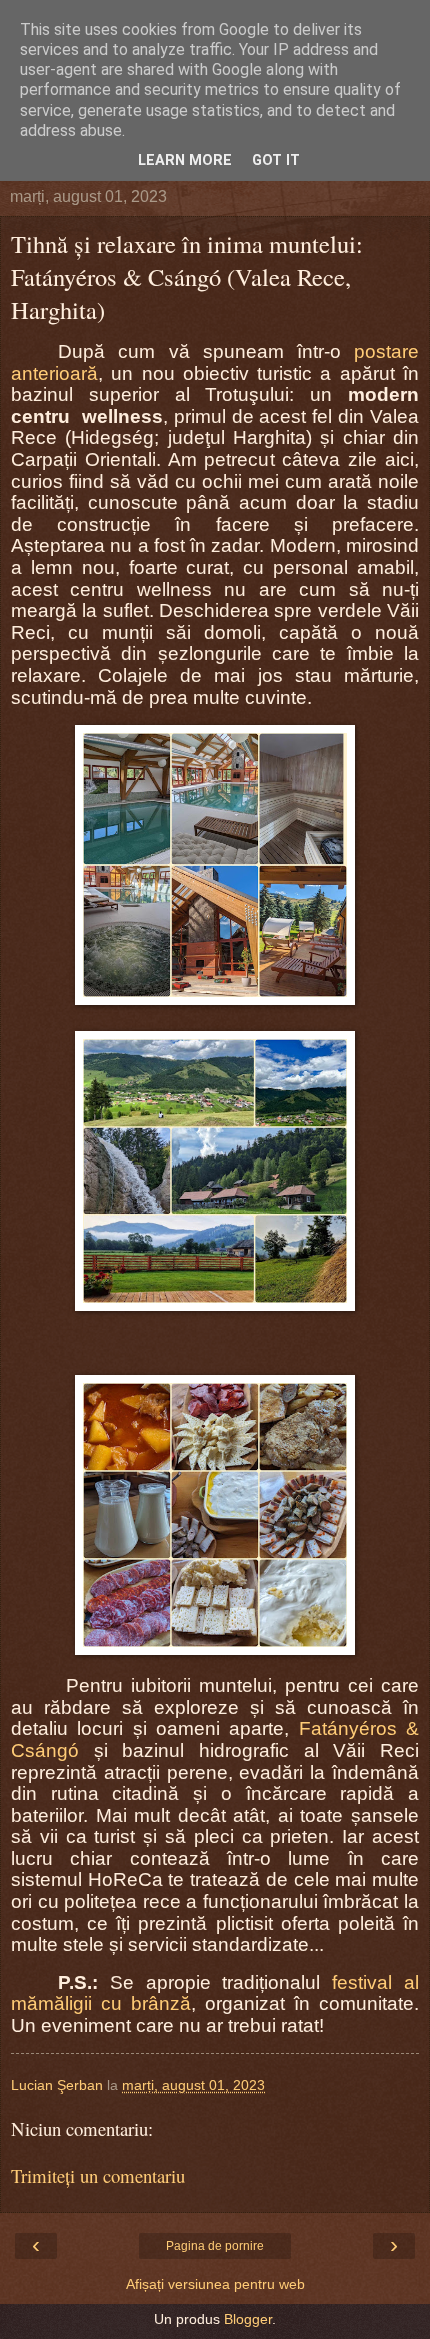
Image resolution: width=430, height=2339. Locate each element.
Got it (276, 160)
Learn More (185, 160)
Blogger (248, 2319)
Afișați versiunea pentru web (215, 2284)
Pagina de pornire (215, 2246)
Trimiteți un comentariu (98, 2175)
